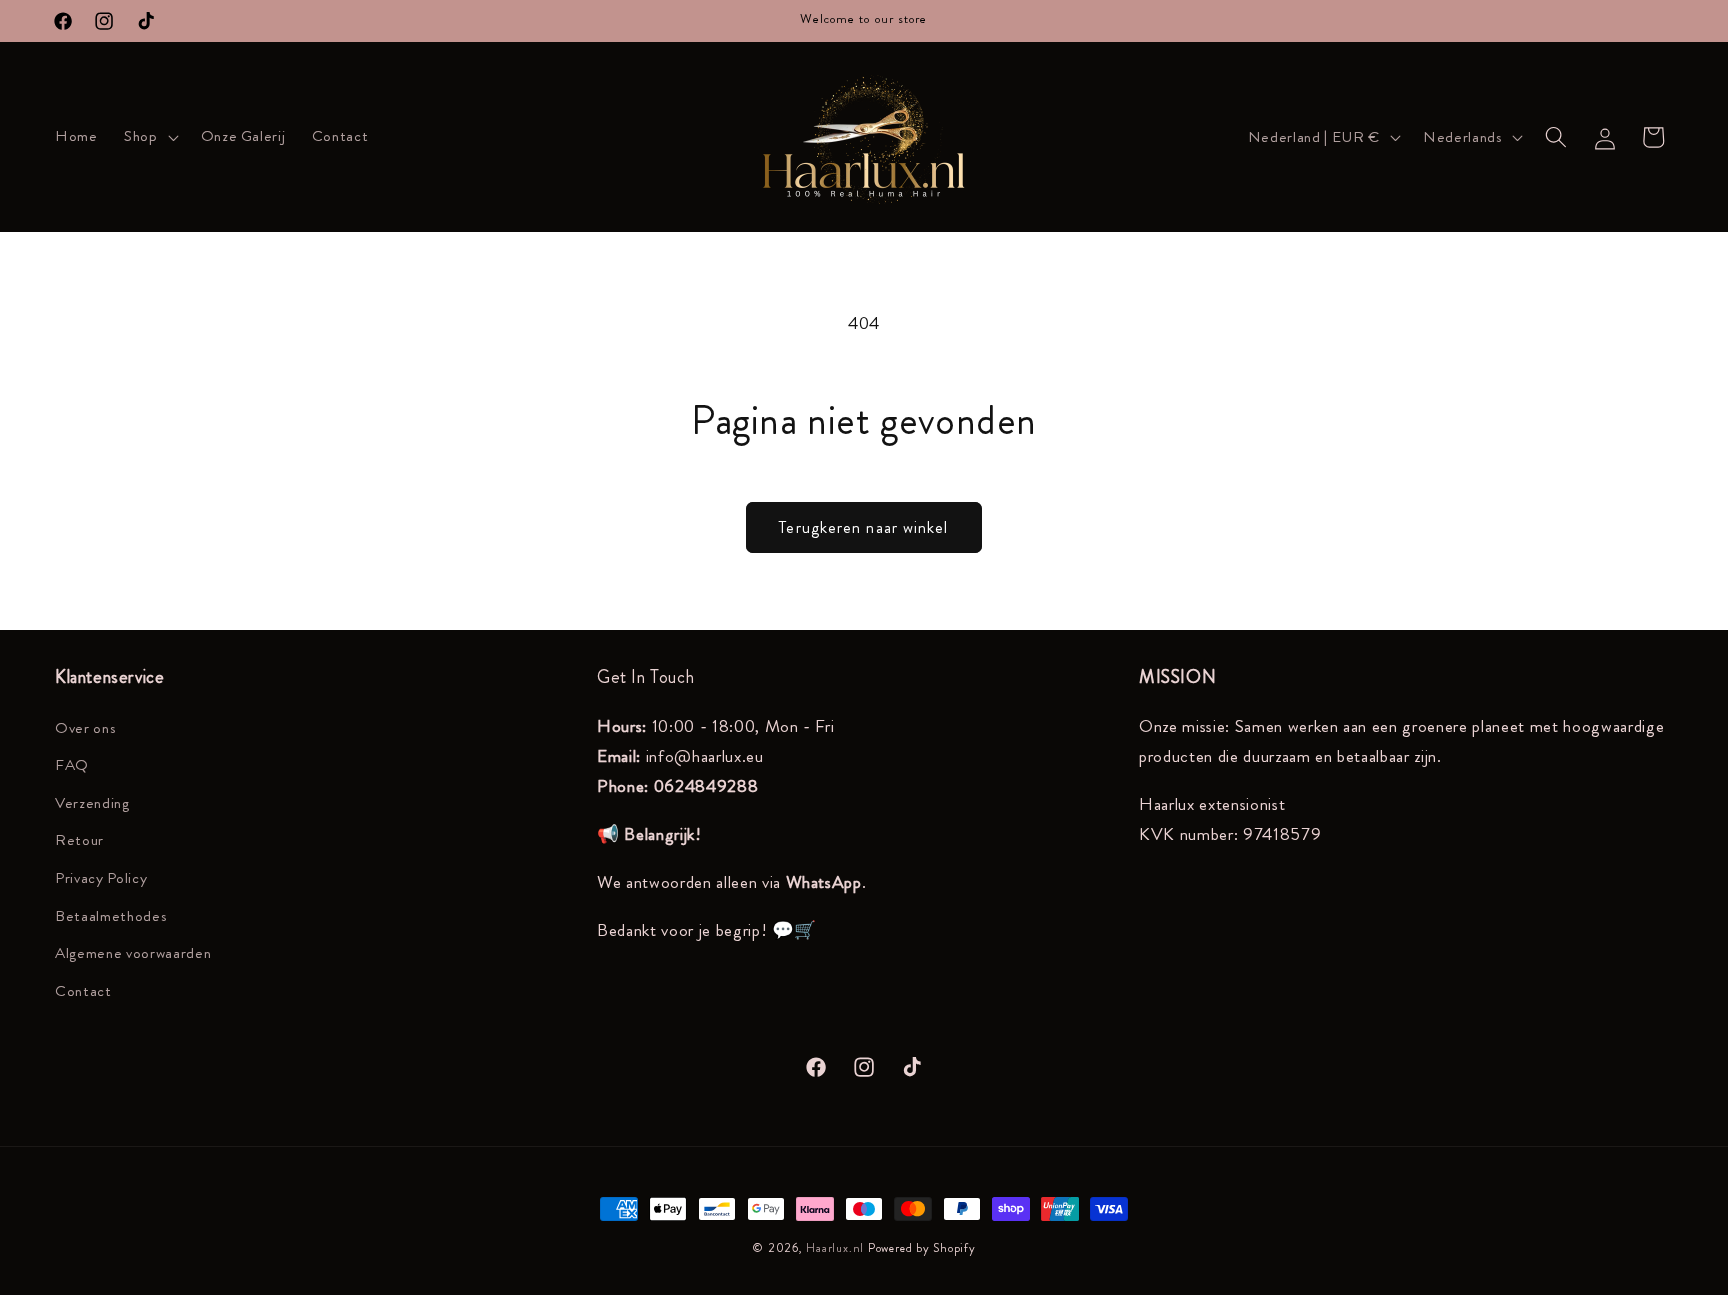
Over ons (85, 728)
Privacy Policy (101, 878)
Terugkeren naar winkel (863, 527)
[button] (149, 137)
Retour (79, 840)
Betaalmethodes (111, 916)
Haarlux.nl (835, 1248)
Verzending (92, 803)
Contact (83, 991)
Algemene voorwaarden (133, 953)
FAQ (72, 765)
